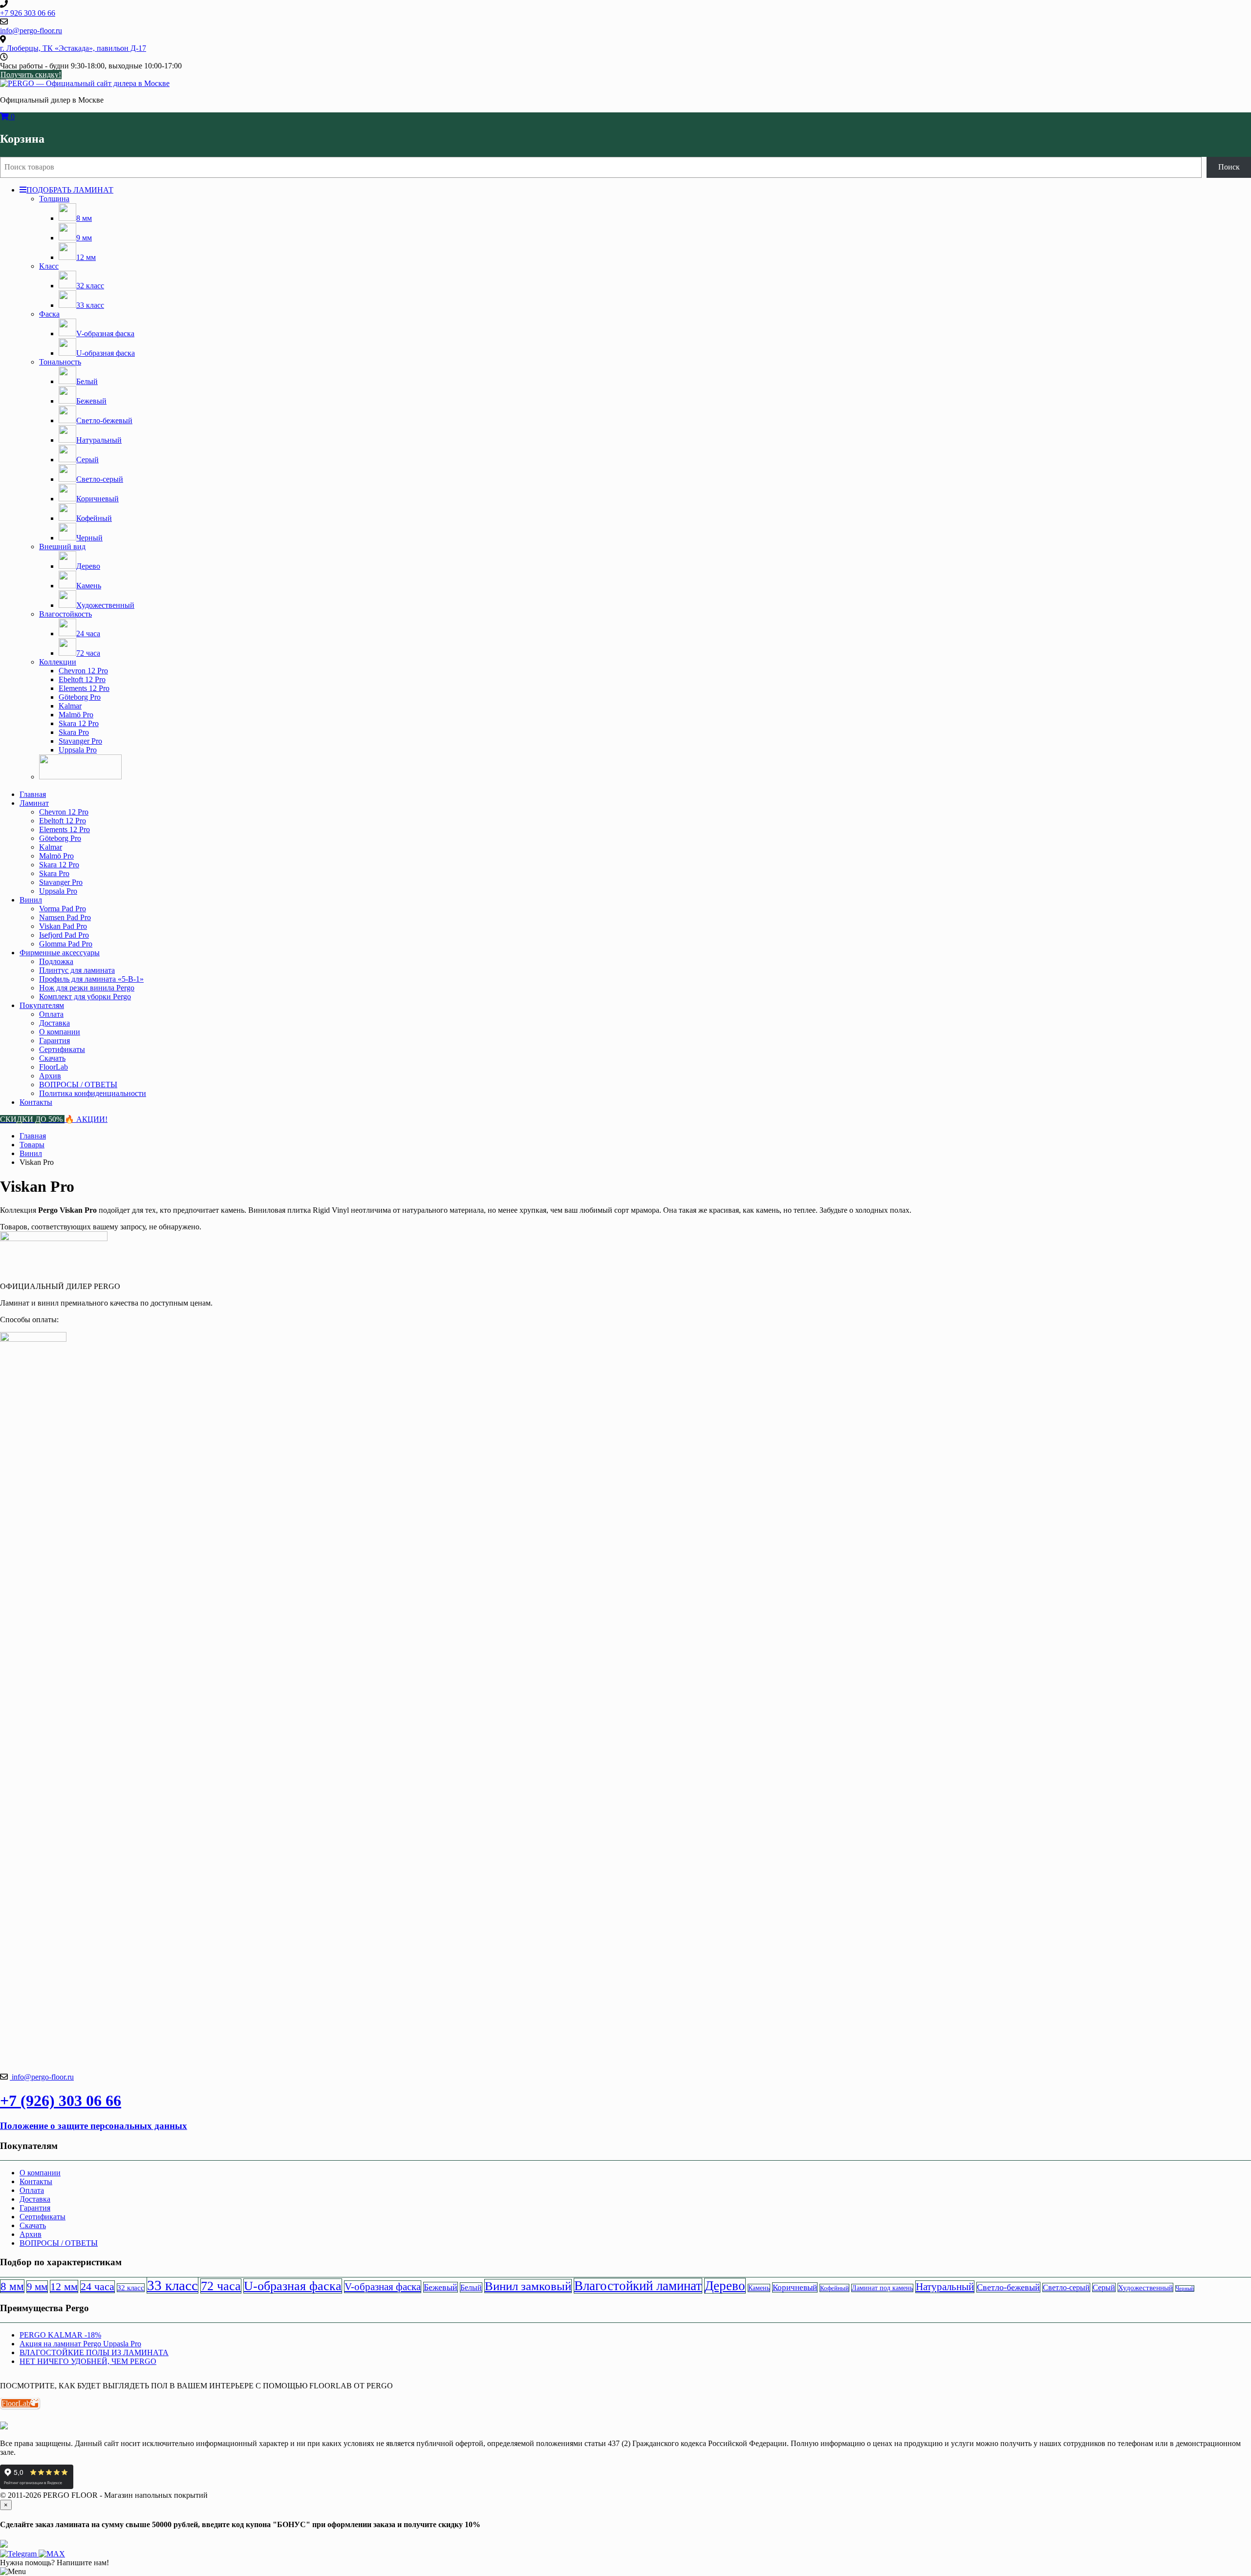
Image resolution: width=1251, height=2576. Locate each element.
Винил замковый (528, 2286)
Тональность (60, 362)
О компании (60, 1032)
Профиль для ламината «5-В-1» (91, 979)
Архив (50, 1076)
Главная (33, 794)
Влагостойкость (65, 614)
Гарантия (54, 1041)
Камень (759, 2288)
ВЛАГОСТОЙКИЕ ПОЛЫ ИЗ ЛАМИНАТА (94, 2352)
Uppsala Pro (78, 750)
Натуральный (945, 2287)
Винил (31, 900)
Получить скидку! (31, 75)
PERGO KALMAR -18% (60, 2335)
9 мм (37, 2287)
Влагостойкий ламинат (638, 2286)
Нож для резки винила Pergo (87, 988)
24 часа (97, 2287)
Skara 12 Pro (79, 723)
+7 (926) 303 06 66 (61, 2101)
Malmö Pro (76, 715)
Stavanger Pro (80, 741)
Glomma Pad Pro (66, 944)
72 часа (221, 2286)
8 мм (12, 2286)
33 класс (173, 2285)
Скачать (52, 1058)
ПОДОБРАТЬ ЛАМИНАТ (70, 190)
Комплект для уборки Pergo (85, 997)
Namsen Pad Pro (65, 917)
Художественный (1145, 2287)
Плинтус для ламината (77, 970)
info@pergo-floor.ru (42, 2077)
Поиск (1229, 167)
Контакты (36, 1102)
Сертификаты (62, 1049)
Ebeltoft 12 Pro (82, 679)
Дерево (725, 2286)
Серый (1104, 2287)
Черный (1185, 2288)
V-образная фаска (383, 2287)
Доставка (54, 1023)
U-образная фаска (293, 2286)
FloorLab (54, 1067)
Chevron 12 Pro (83, 671)
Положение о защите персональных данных (94, 2126)
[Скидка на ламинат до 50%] (80, 777)
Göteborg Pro (80, 697)
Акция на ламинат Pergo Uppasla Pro (80, 2344)
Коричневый (795, 2287)
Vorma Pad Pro (63, 909)
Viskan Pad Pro (63, 926)
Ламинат (34, 803)
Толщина (54, 199)
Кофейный (834, 2288)
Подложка (56, 961)
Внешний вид (62, 547)
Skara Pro (74, 732)
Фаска (49, 314)
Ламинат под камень (882, 2288)
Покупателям (42, 1005)
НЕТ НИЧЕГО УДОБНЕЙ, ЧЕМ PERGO (88, 2361)
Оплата (51, 1014)
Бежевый (441, 2287)
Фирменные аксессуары (60, 953)
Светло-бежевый (1008, 2287)
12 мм (64, 2286)
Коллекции (58, 662)
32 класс (131, 2288)
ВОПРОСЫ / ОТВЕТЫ (78, 1084)
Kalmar (70, 706)
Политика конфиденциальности (93, 1093)
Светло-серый (1066, 2287)
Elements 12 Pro (84, 688)
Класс (49, 266)
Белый (471, 2287)
